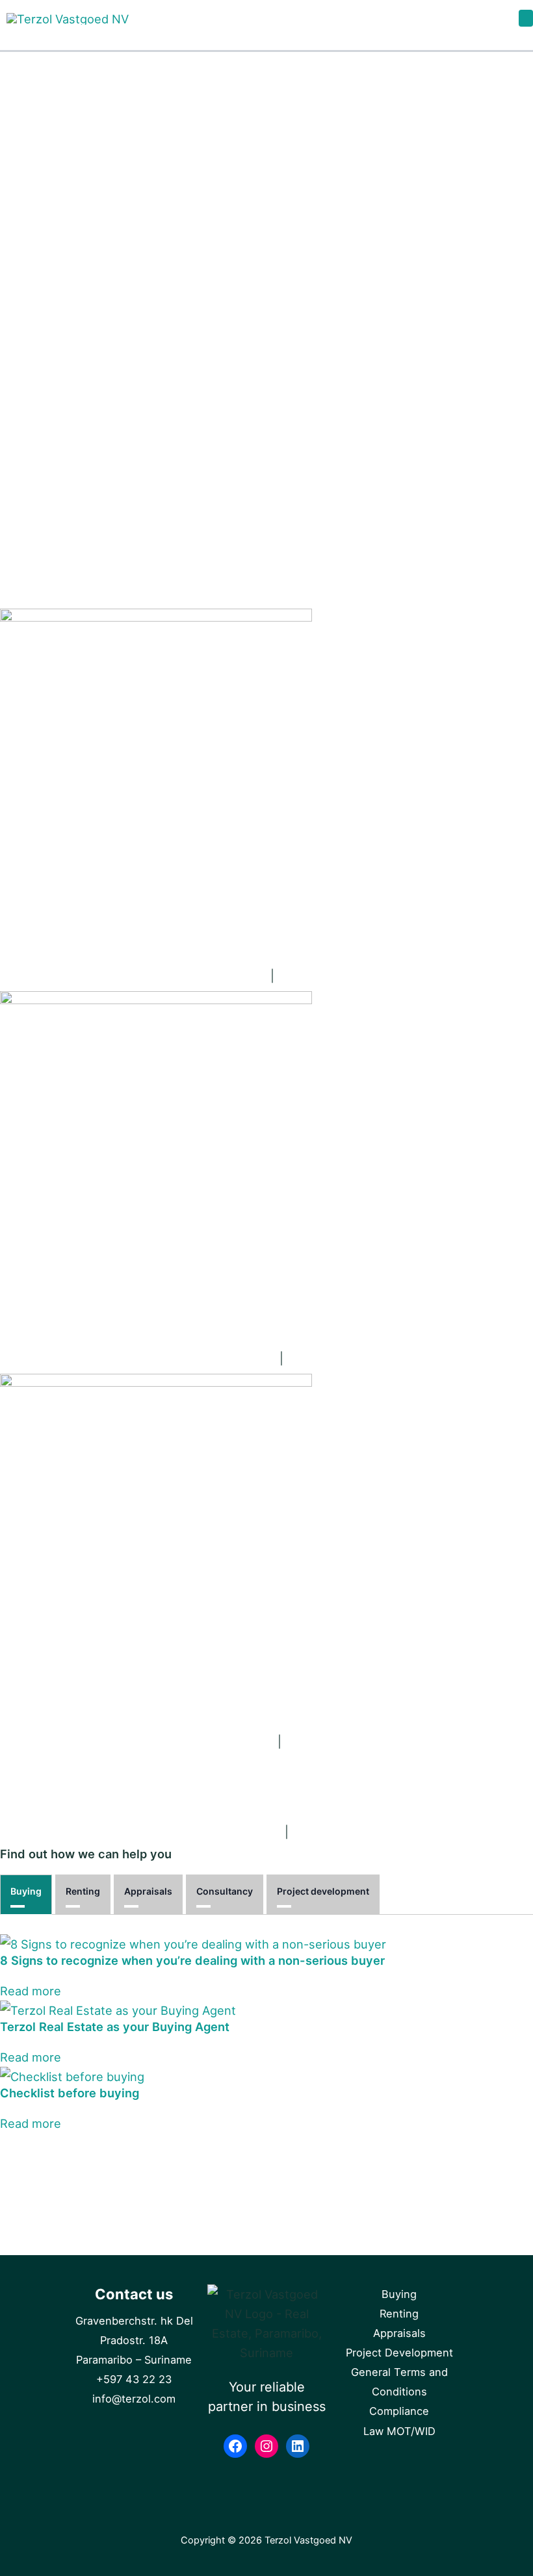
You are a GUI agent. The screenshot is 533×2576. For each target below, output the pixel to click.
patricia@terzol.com (217, 1358)
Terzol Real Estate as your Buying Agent (115, 2027)
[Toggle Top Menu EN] (526, 18)
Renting (83, 1891)
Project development (323, 1891)
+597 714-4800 (344, 1832)
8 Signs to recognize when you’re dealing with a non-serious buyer (192, 1960)
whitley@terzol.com (215, 1741)
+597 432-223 (328, 976)
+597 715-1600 (338, 1358)
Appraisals (148, 1891)
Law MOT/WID (399, 2431)
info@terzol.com (218, 976)
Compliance (399, 2411)
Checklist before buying (70, 2093)
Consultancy (225, 1891)
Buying (26, 1891)
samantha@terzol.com (215, 1832)
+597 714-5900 (337, 1741)
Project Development (399, 2353)
